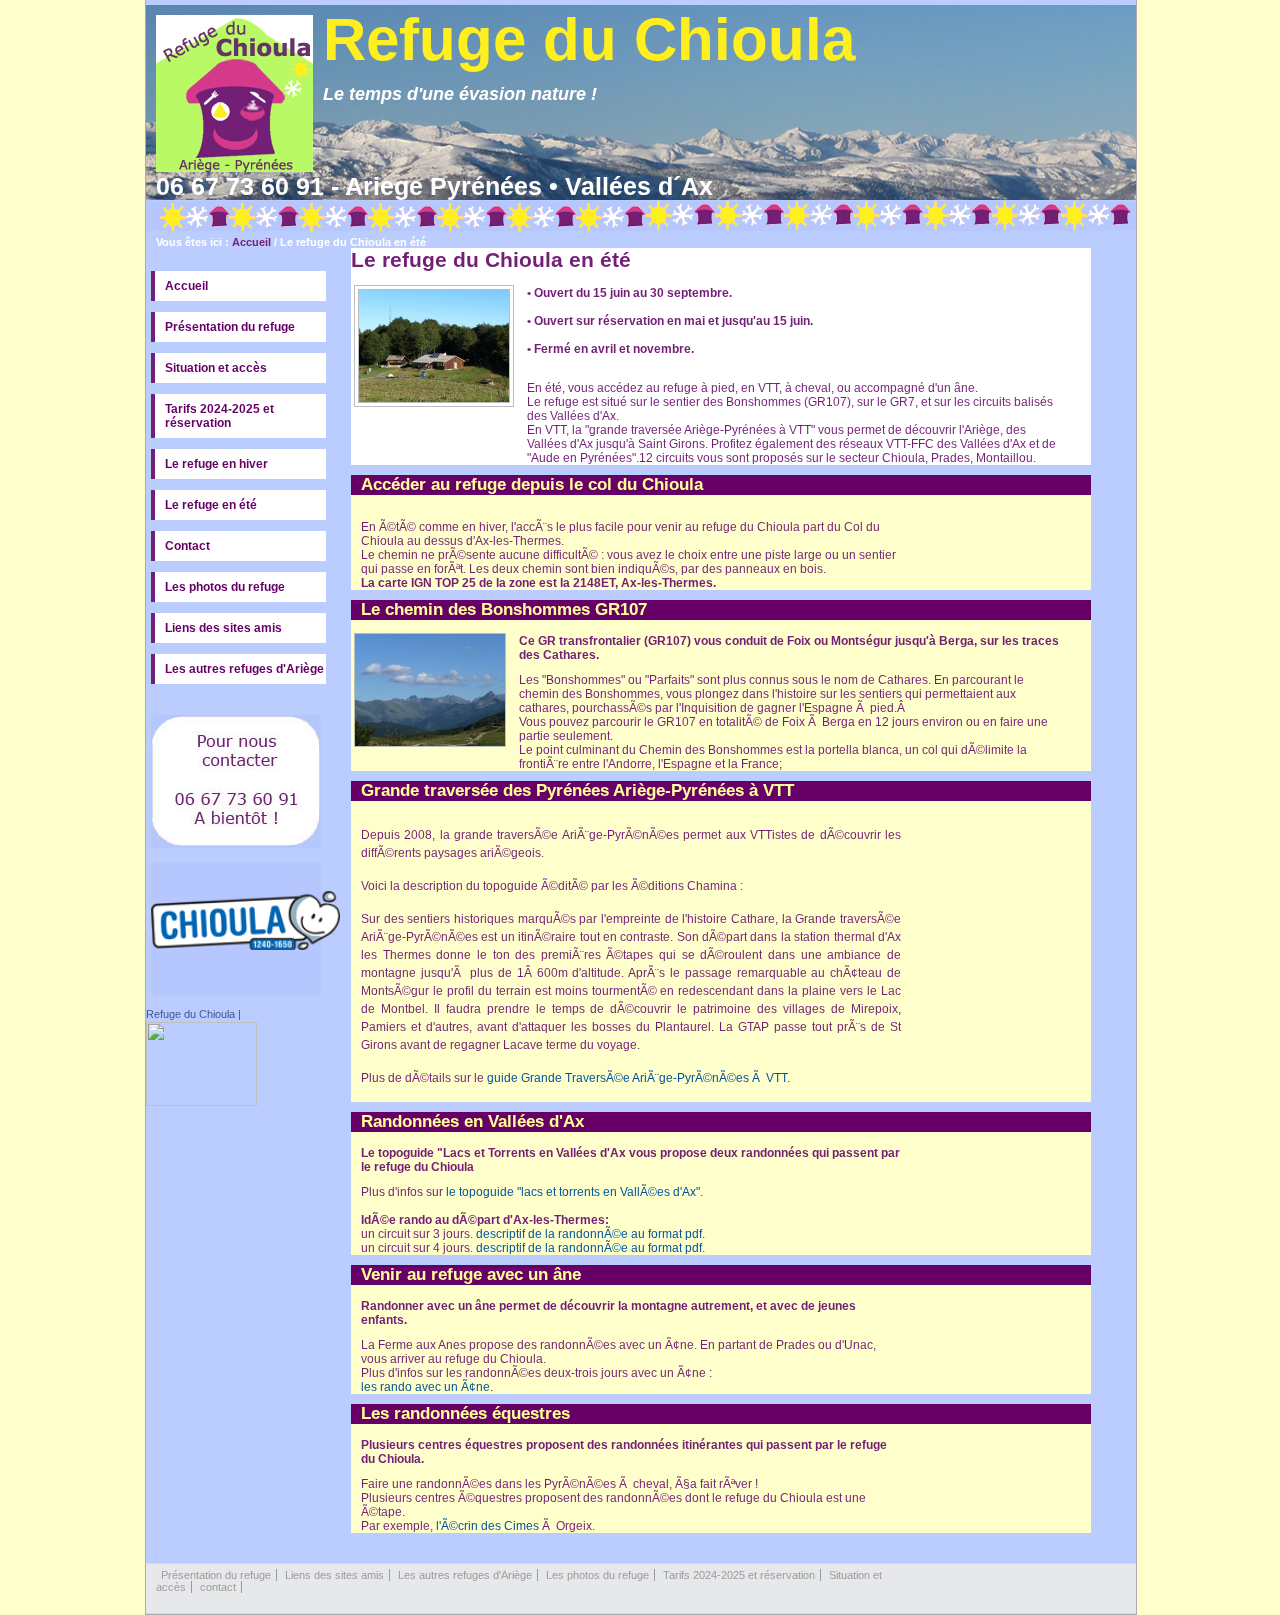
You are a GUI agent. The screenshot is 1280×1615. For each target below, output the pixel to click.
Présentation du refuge (230, 327)
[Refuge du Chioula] (201, 1102)
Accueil (251, 242)
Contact (187, 546)
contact (218, 1587)
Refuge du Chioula (190, 1014)
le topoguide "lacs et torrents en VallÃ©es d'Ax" (573, 1192)
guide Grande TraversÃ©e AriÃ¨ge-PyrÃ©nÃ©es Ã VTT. (637, 1078)
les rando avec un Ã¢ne (425, 1387)
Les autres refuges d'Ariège (244, 669)
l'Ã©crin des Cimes (487, 1526)
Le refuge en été (211, 505)
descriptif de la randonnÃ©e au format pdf (589, 1234)
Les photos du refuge (225, 587)
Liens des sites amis (223, 628)
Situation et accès (216, 368)
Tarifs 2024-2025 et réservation (219, 416)
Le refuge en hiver (216, 464)
